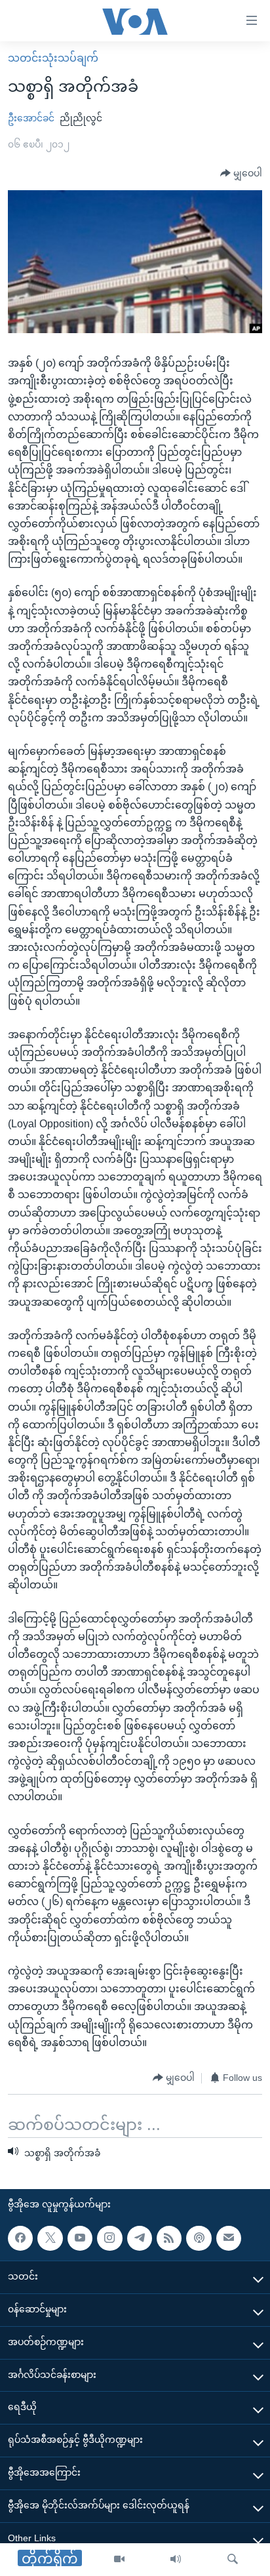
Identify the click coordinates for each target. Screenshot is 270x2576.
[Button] (241, 174)
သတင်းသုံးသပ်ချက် (53, 58)
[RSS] (169, 2238)
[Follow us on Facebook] (20, 2238)
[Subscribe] (229, 2238)
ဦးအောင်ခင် (31, 118)
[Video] (119, 2560)
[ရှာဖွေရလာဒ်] (233, 2560)
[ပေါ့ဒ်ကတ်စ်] (199, 2238)
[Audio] (176, 2560)
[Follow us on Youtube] (80, 2238)
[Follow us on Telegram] (140, 2238)
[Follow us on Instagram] (109, 2238)
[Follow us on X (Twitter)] (50, 2238)
